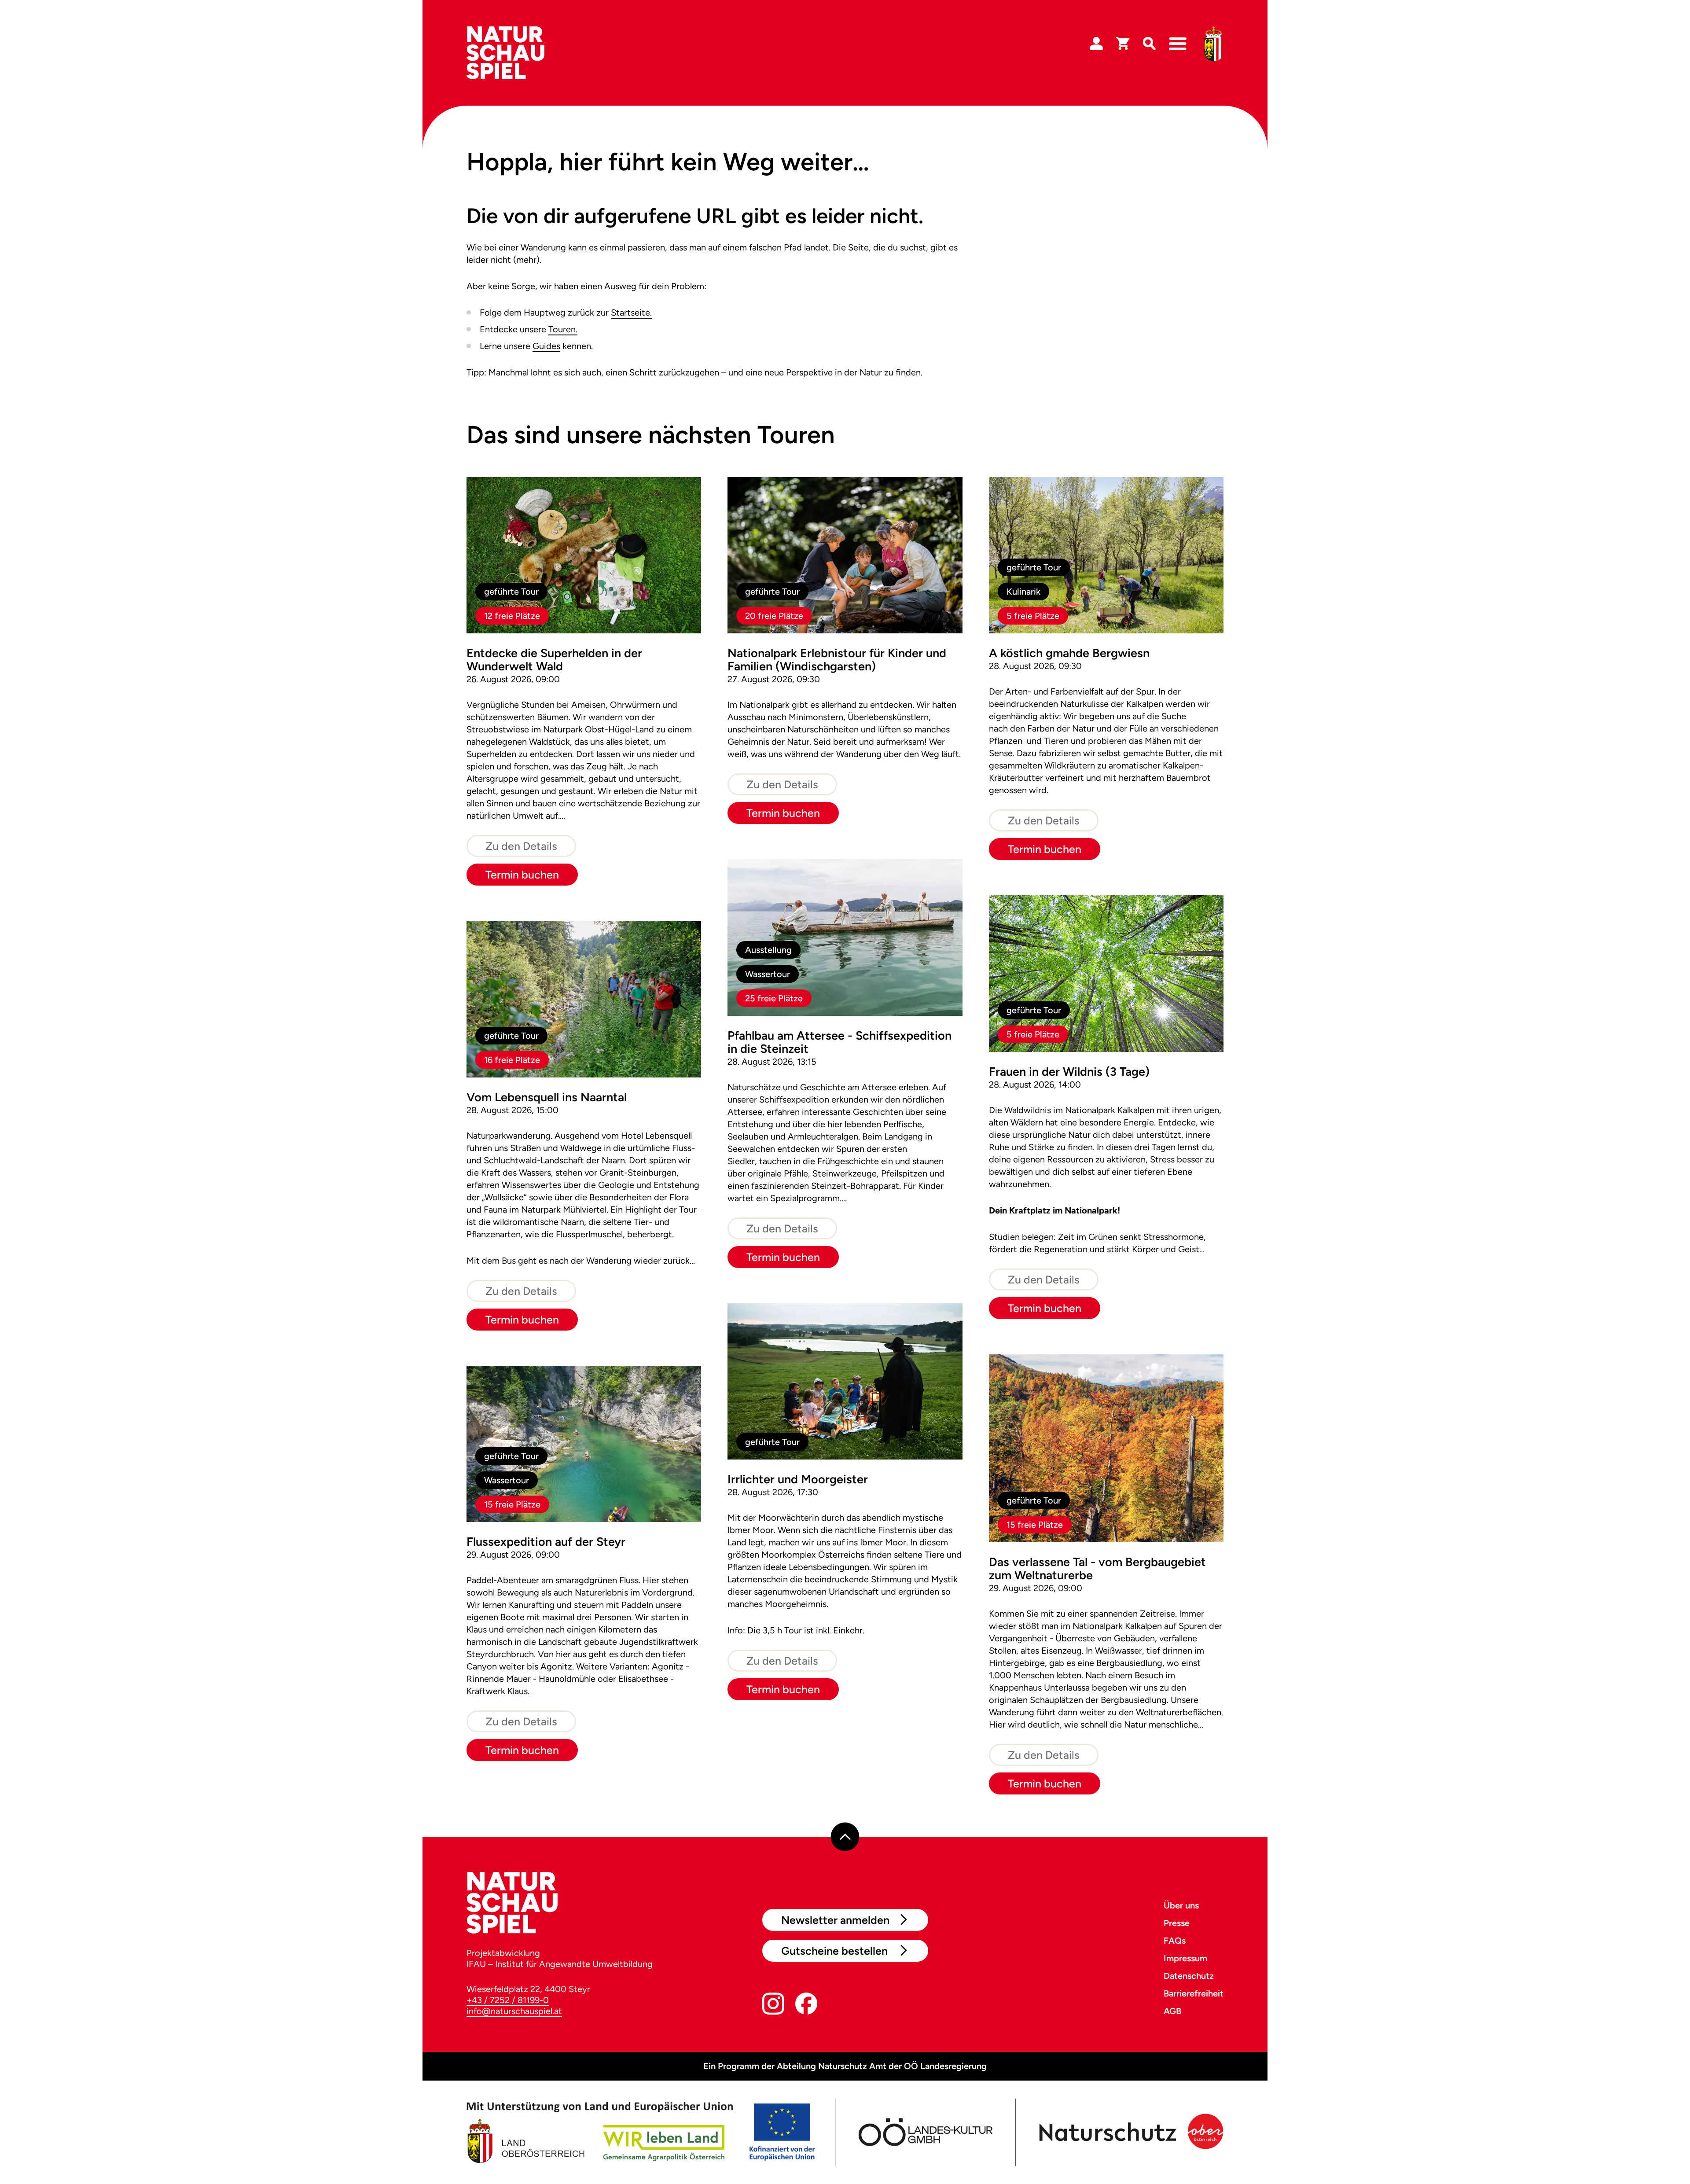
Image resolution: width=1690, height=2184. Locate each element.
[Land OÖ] (641, 2133)
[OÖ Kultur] (924, 2133)
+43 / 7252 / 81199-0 (508, 2000)
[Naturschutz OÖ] (1129, 2133)
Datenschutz (1189, 1976)
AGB (1172, 2011)
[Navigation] (1178, 44)
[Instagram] (773, 2006)
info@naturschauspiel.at (514, 2011)
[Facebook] (806, 2006)
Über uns (1181, 1905)
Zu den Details (521, 846)
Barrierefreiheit (1194, 1993)
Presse (1177, 1923)
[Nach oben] (845, 1837)
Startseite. (631, 313)
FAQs (1175, 1941)
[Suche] (1149, 44)
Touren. (563, 329)
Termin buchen (522, 875)
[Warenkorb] (1123, 44)
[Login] (1096, 44)
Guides (546, 346)
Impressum (1185, 1958)
